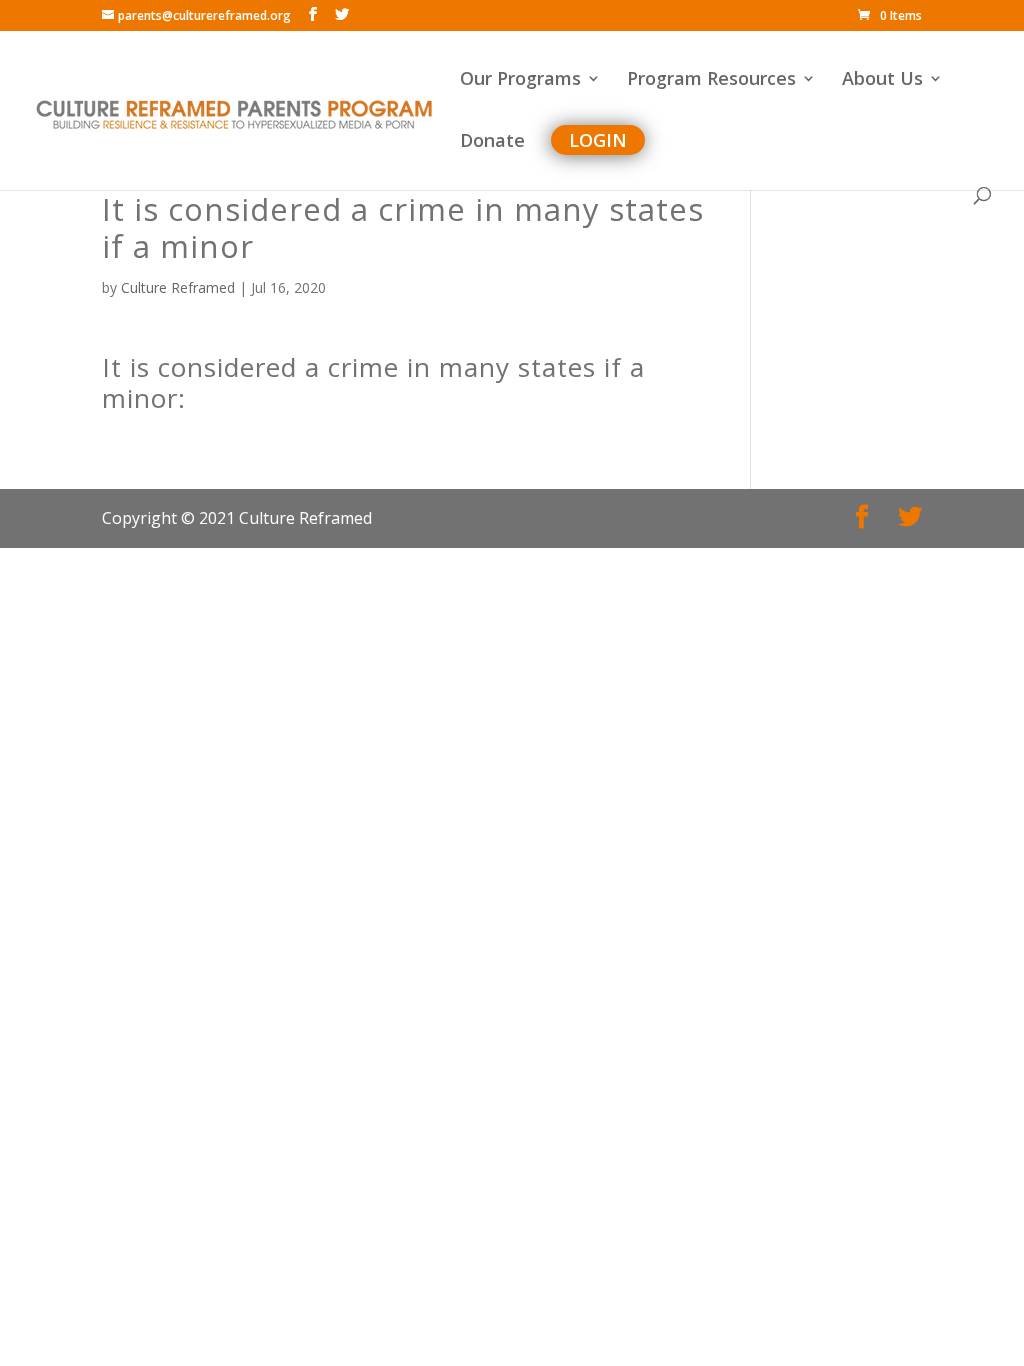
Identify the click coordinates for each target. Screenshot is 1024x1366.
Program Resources (711, 80)
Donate (492, 142)
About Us (882, 80)
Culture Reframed (178, 287)
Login (598, 140)
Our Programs (520, 80)
